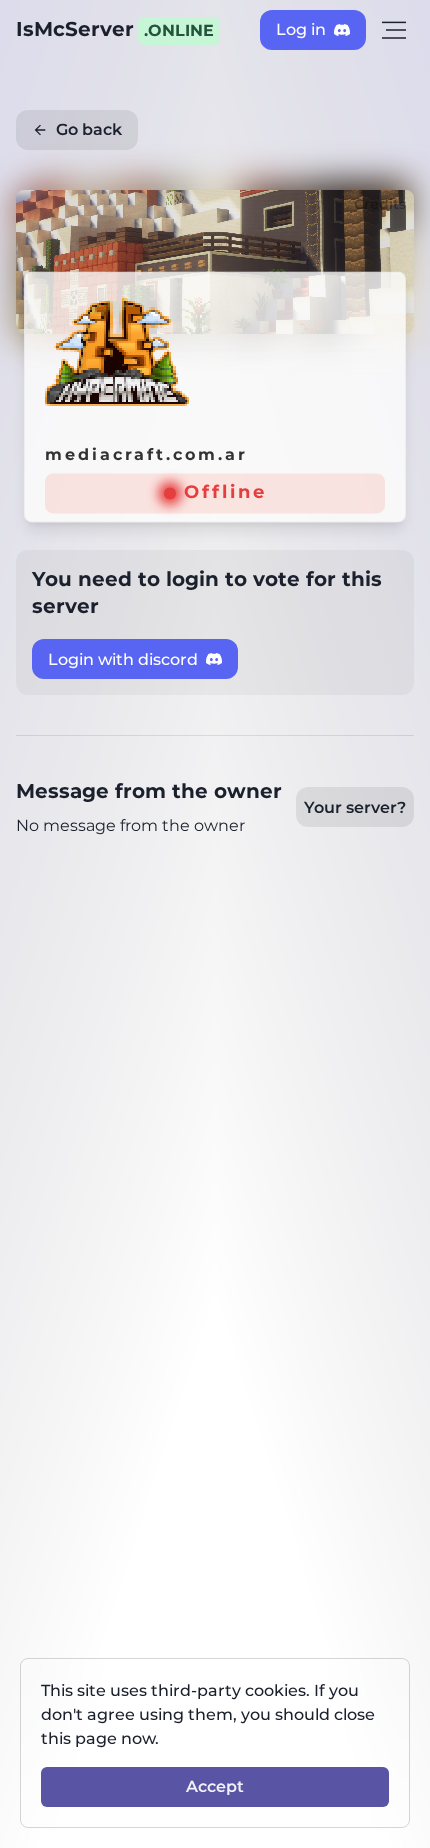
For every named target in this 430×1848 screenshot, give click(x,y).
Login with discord (123, 659)
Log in (301, 29)
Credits (380, 204)
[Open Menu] (394, 30)
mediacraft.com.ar (146, 454)
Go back (89, 129)
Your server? (355, 807)
